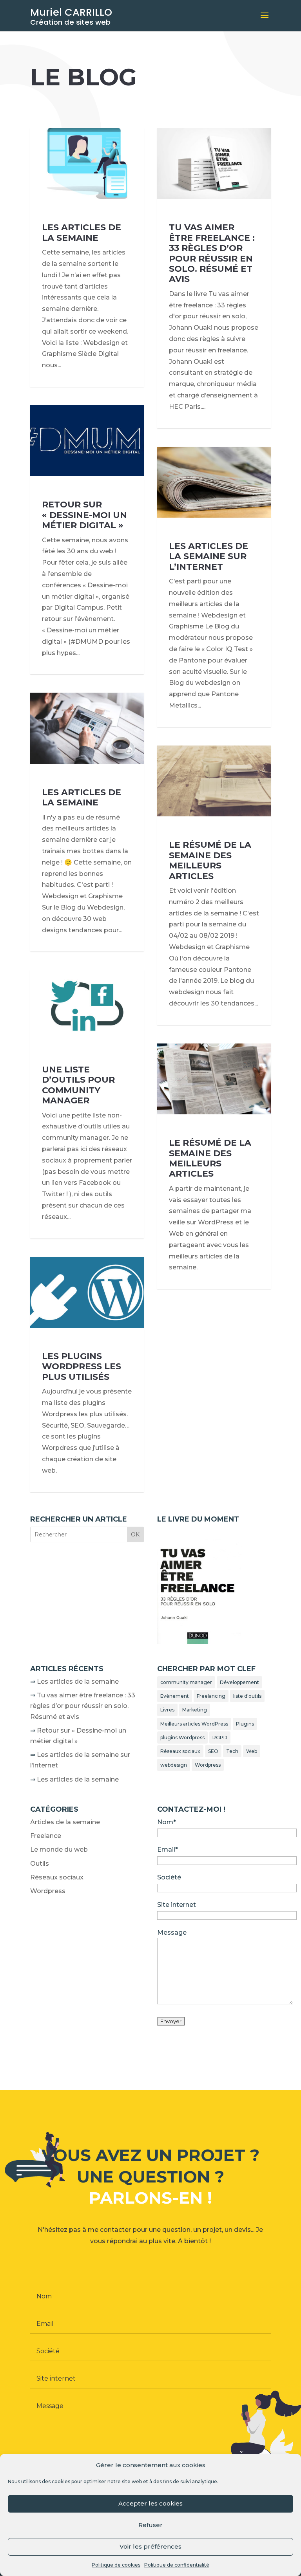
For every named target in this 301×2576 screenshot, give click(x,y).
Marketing (195, 1710)
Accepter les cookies (150, 2503)
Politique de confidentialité (177, 2565)
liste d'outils (247, 1696)
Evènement (175, 1696)
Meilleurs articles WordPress (194, 1724)
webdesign (174, 1765)
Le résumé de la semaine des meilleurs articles (210, 860)
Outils (40, 1864)
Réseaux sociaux (180, 1751)
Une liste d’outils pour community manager (78, 1085)
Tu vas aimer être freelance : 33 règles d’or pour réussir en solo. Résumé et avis (212, 253)
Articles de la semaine (65, 1822)
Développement (239, 1682)
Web (252, 1751)
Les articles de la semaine (82, 232)
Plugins (245, 1724)
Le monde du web (59, 1849)
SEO (213, 1751)
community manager (186, 1682)
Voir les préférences (150, 2546)
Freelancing (211, 1696)
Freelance (46, 1836)
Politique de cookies (116, 2565)
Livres (167, 1710)
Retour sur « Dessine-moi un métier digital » (84, 515)
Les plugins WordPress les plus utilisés (82, 1367)
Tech (232, 1751)
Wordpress (208, 1765)
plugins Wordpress (182, 1737)
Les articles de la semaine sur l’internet (209, 556)
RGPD (220, 1737)
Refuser (150, 2525)
